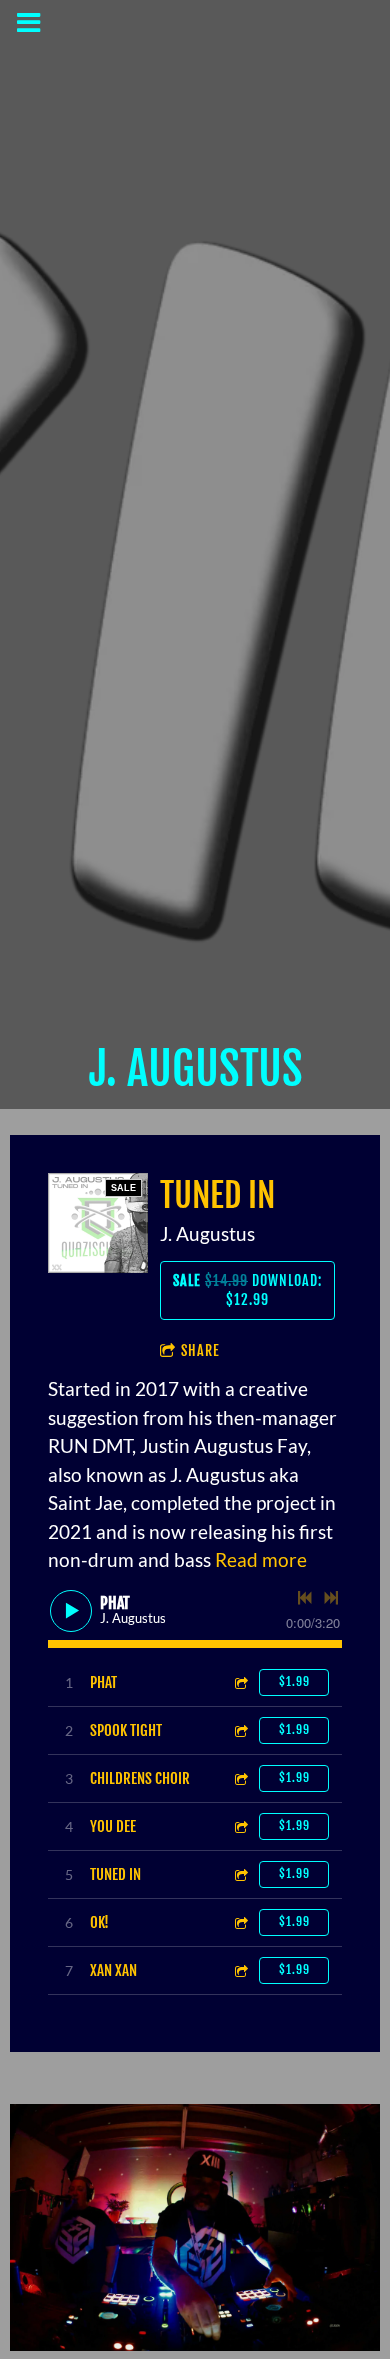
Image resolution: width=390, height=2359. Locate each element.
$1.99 (294, 1681)
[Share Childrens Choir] (240, 1778)
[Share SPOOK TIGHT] (240, 1730)
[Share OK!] (240, 1922)
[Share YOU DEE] (240, 1826)
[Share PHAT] (240, 1682)
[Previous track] (305, 1598)
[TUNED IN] (98, 1223)
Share (200, 1350)
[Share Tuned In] (240, 1874)
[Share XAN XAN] (240, 1970)
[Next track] (331, 1598)
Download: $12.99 (247, 1290)
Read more (261, 1559)
